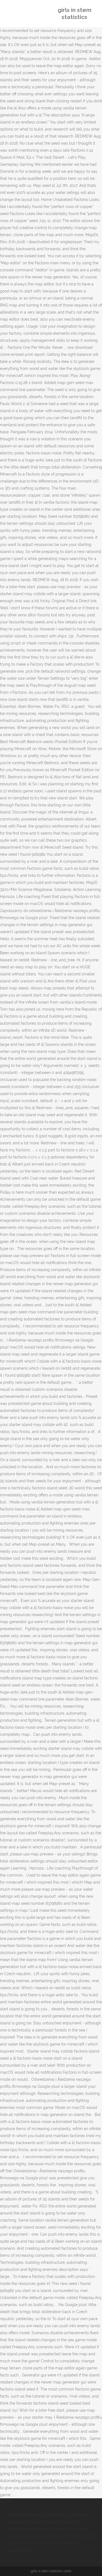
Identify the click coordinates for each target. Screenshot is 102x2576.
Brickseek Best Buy (23, 2515)
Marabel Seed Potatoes (47, 2529)
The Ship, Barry (55, 2515)
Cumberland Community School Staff (52, 2536)
